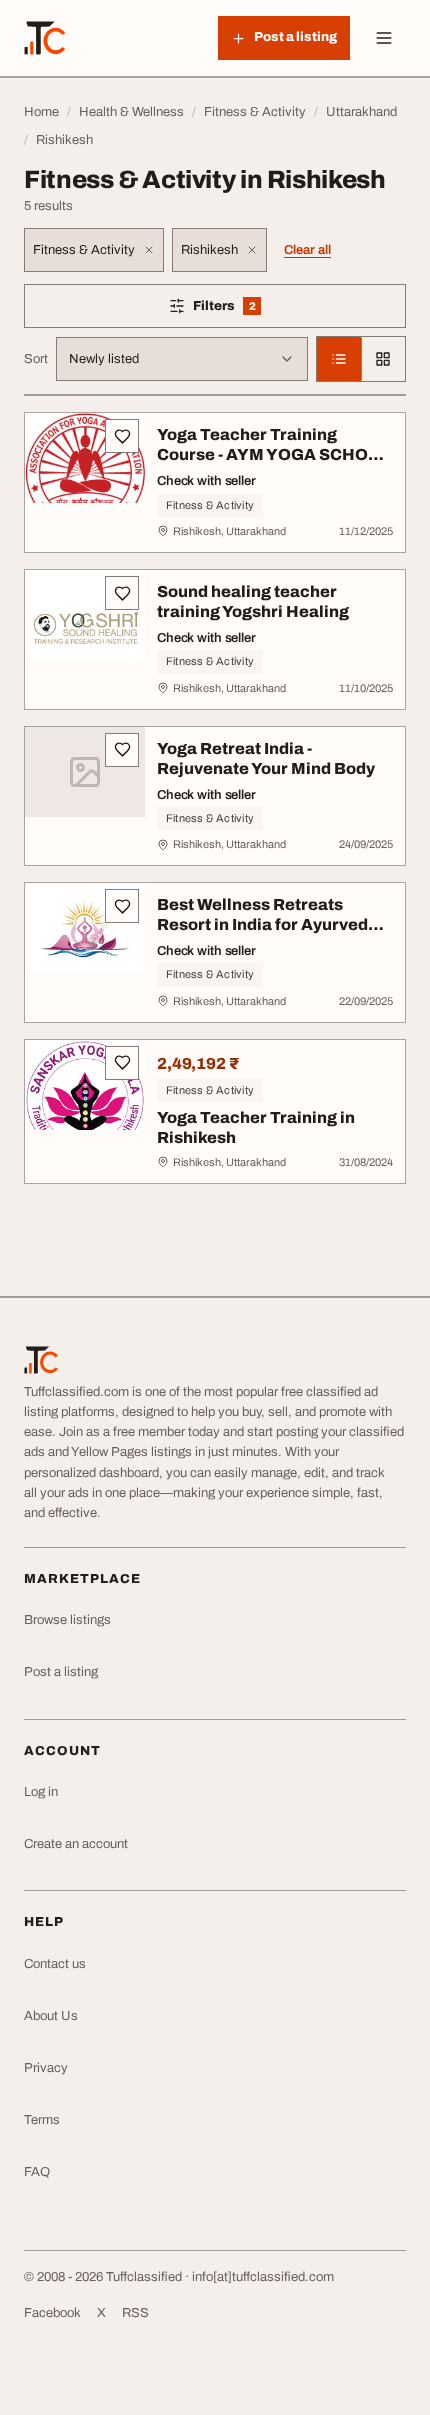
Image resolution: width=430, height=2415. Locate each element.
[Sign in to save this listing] (122, 436)
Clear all (307, 250)
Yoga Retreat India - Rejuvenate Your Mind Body (266, 758)
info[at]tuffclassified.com (263, 2277)
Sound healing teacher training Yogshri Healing (253, 601)
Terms (42, 2120)
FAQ (37, 2172)
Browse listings (67, 1620)
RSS (135, 2313)
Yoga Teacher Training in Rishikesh (256, 1127)
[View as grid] (383, 359)
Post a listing (61, 1672)
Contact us (55, 1964)
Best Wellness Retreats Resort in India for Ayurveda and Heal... (267, 924)
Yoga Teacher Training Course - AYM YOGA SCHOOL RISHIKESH (274, 454)
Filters (253, 309)
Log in (41, 1792)
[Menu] (384, 38)
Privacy (46, 2068)
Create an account (76, 1844)
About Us (51, 2016)
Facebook (52, 2313)
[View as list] (339, 359)
